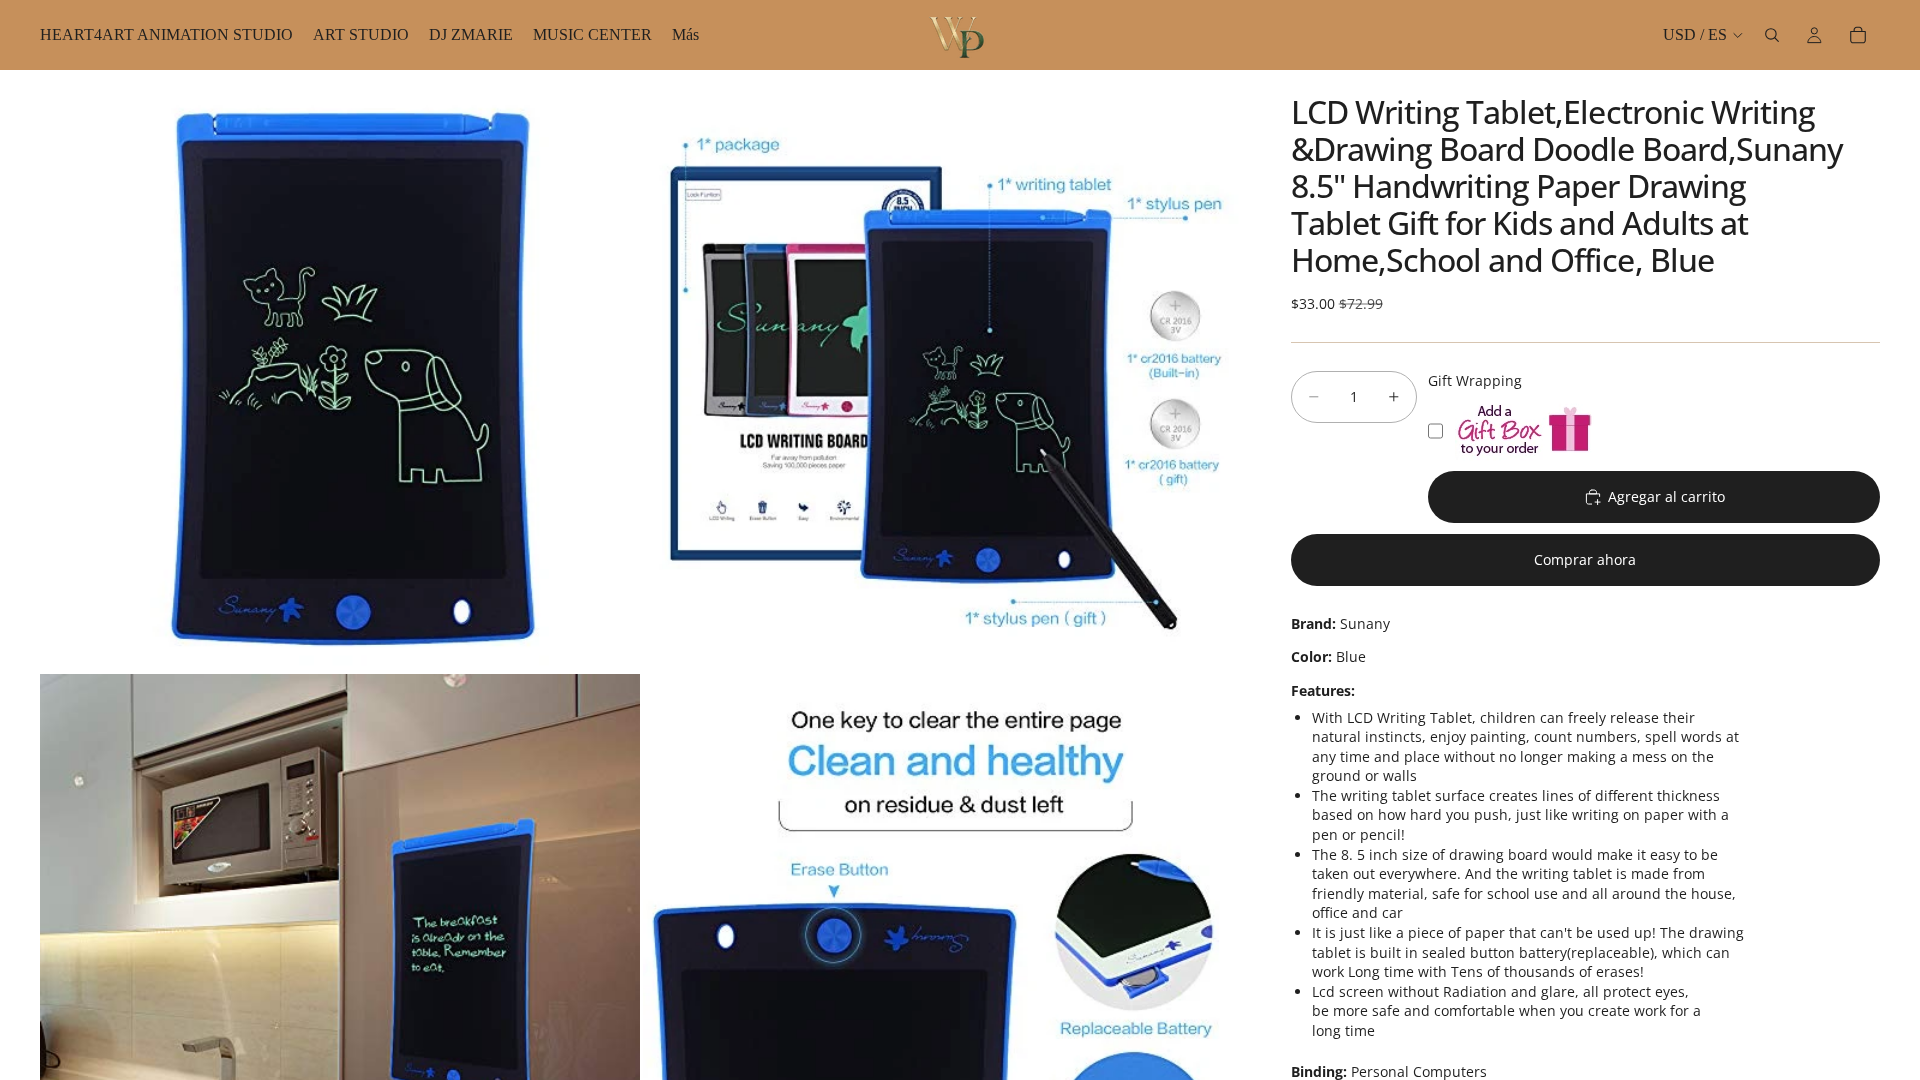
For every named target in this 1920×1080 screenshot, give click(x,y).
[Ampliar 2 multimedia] (943, 370)
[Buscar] (1772, 35)
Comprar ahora (1585, 559)
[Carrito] (1858, 35)
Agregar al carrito (1666, 496)
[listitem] (685, 35)
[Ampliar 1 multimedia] (340, 370)
